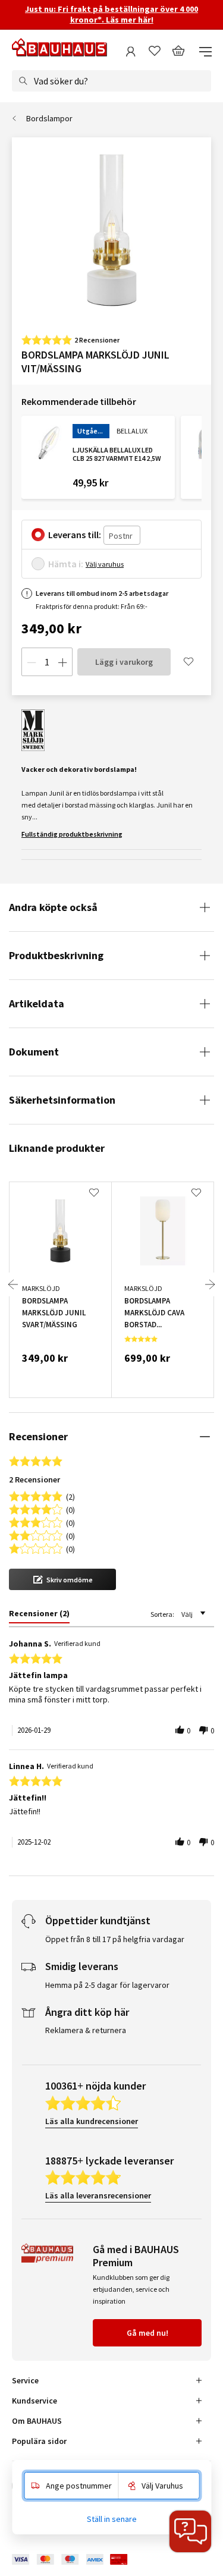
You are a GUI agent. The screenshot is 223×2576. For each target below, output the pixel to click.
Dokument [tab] (34, 1052)
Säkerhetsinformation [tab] (62, 1100)
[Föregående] (13, 1284)
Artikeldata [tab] (37, 1003)
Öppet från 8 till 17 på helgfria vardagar (115, 1939)
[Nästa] (210, 1284)
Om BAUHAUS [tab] (37, 2421)
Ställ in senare (112, 2519)
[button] (62, 1579)
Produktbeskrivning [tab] (56, 955)
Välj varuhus (105, 564)
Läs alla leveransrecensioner (98, 2195)
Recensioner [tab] (38, 1436)
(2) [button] (70, 1496)
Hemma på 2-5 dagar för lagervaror (107, 1985)
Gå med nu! (147, 2333)
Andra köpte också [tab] (53, 907)
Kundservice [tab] (34, 2401)
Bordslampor (49, 118)
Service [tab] (25, 2380)
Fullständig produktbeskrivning (72, 834)
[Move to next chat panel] (190, 2531)
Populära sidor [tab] (39, 2441)
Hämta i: (66, 564)
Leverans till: (75, 535)
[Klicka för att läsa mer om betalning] (78, 2560)
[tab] (39, 1616)
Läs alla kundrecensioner (92, 2121)
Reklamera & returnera (86, 2030)
